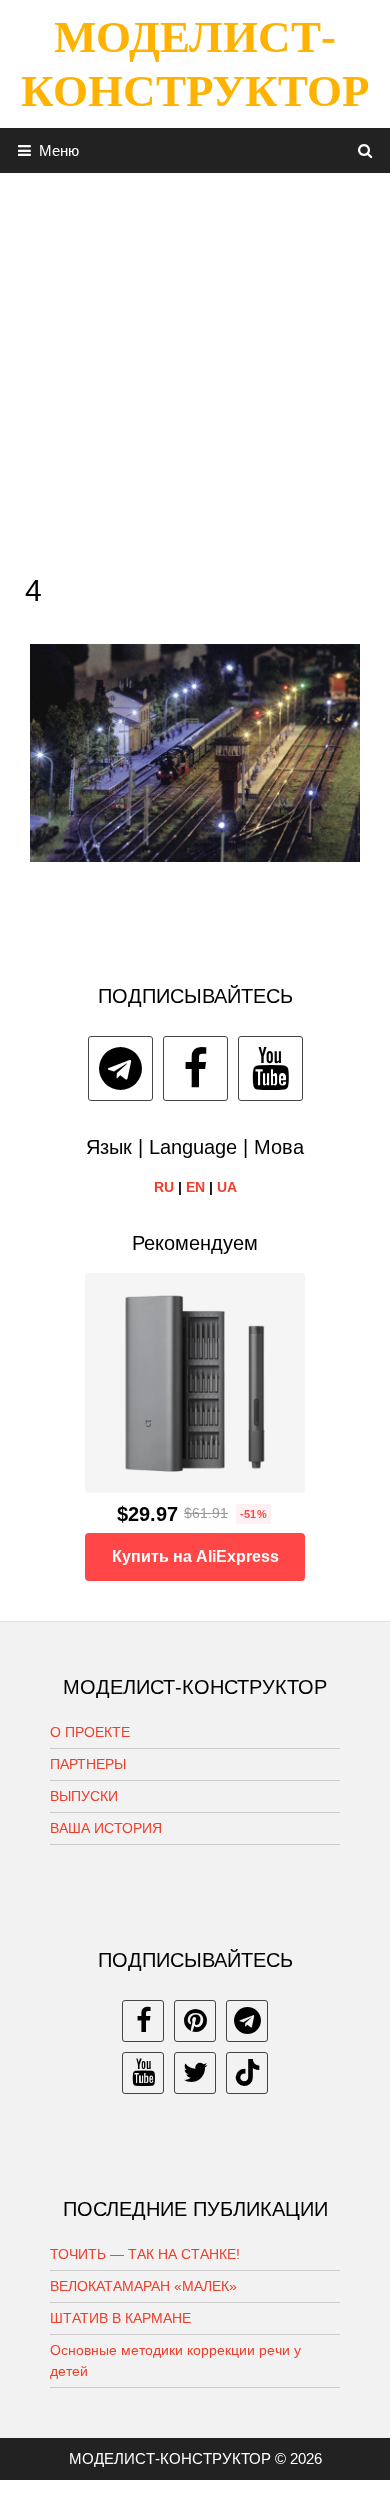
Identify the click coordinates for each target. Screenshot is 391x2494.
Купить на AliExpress (195, 1556)
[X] (195, 2073)
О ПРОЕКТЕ (90, 1732)
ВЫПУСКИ (84, 1796)
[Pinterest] (195, 2021)
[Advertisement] (195, 368)
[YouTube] (270, 1068)
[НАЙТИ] (365, 150)
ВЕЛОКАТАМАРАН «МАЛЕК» (143, 2286)
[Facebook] (195, 1068)
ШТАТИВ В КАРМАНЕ (120, 2318)
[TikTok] (247, 2073)
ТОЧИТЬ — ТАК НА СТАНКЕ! (145, 2254)
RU (164, 1187)
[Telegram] (120, 1068)
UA (227, 1187)
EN (195, 1187)
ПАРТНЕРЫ (88, 1764)
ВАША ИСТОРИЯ (106, 1828)
